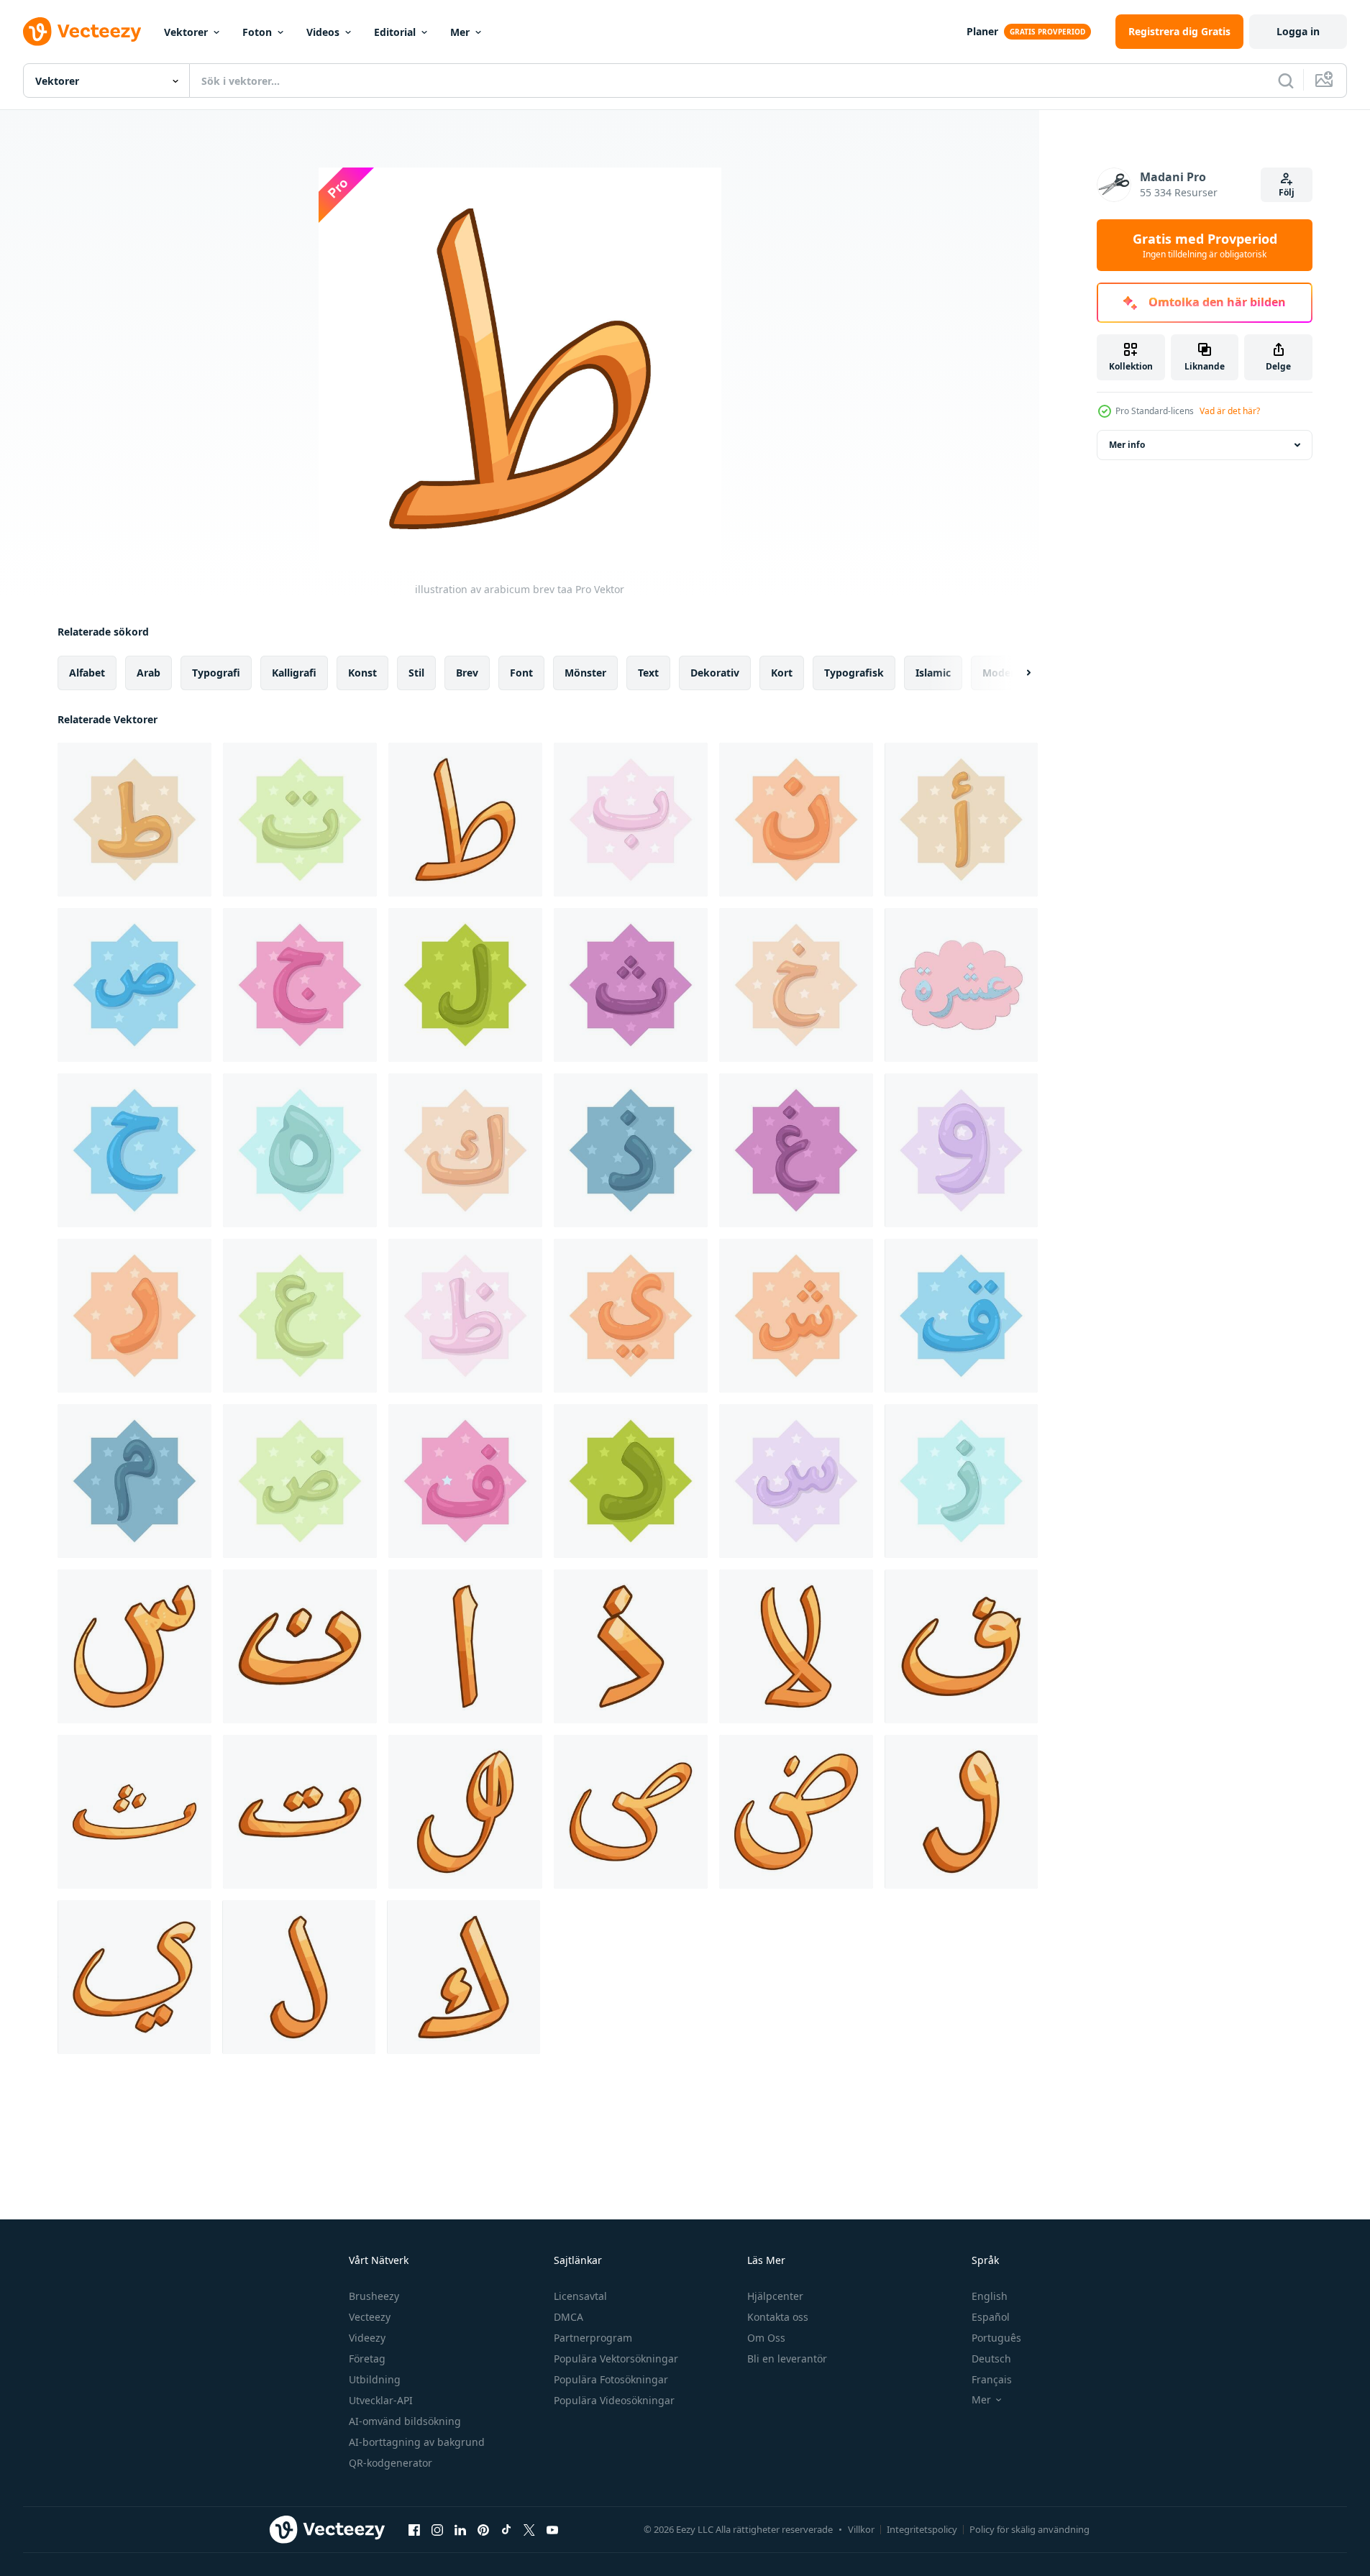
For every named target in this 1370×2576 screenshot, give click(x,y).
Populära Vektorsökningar (616, 2359)
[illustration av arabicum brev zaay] (961, 1481)
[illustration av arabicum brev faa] (465, 1481)
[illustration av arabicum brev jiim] (300, 985)
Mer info (1127, 445)
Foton (257, 32)
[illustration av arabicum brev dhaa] (465, 1316)
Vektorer (186, 32)
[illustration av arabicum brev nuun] (796, 820)
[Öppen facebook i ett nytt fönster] (414, 2529)
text (648, 673)
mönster (585, 673)
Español (991, 2317)
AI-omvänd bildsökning (405, 2421)
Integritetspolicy (922, 2529)
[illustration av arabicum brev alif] (961, 820)
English (990, 2296)
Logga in (1298, 31)
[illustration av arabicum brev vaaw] (961, 1150)
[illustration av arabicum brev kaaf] (465, 1150)
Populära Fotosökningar (611, 2379)
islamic (933, 673)
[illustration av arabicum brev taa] (134, 820)
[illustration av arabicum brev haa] (134, 1150)
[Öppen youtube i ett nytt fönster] (552, 2529)
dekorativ (715, 673)
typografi (216, 673)
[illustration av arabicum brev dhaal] (631, 1150)
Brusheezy (374, 2296)
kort (782, 673)
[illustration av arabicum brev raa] (134, 1316)
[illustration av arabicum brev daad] (300, 1481)
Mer (460, 32)
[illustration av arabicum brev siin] (796, 1481)
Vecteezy (370, 2317)
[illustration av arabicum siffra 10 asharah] (961, 985)
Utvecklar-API (381, 2400)
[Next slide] (1016, 673)
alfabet (87, 673)
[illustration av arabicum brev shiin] (796, 1316)
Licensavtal (580, 2296)
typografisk (854, 673)
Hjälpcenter (775, 2296)
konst (362, 673)
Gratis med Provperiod (1205, 245)
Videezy (367, 2338)
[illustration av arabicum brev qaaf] (961, 1316)
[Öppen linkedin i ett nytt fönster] (460, 2529)
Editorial (395, 32)
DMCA (568, 2317)
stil (416, 673)
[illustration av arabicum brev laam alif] (796, 1646)
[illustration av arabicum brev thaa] (631, 985)
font (521, 673)
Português (996, 2338)
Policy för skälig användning (1029, 2529)
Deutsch (991, 2359)
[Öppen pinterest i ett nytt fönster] (483, 2529)
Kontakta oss (778, 2317)
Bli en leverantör (787, 2359)
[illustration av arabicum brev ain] (300, 1316)
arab (149, 673)
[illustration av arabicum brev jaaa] (631, 1316)
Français (992, 2379)
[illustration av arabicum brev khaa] (796, 985)
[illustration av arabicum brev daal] (631, 1481)
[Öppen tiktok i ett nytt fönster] (506, 2529)
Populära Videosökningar (614, 2400)
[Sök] (1286, 81)
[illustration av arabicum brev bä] (631, 820)
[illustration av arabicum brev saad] (134, 985)
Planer (982, 31)
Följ (1287, 192)
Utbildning (375, 2379)
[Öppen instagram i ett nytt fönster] (437, 2529)
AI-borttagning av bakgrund (417, 2442)
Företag (367, 2359)
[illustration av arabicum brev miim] (134, 1481)
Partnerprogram (593, 2338)
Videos (323, 32)
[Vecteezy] (82, 32)
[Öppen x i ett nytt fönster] (529, 2529)
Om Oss (766, 2338)
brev (467, 673)
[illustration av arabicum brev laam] (465, 985)
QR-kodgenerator (391, 2463)
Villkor (861, 2529)
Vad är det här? (1230, 411)
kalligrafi (294, 673)
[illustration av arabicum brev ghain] (796, 1150)
